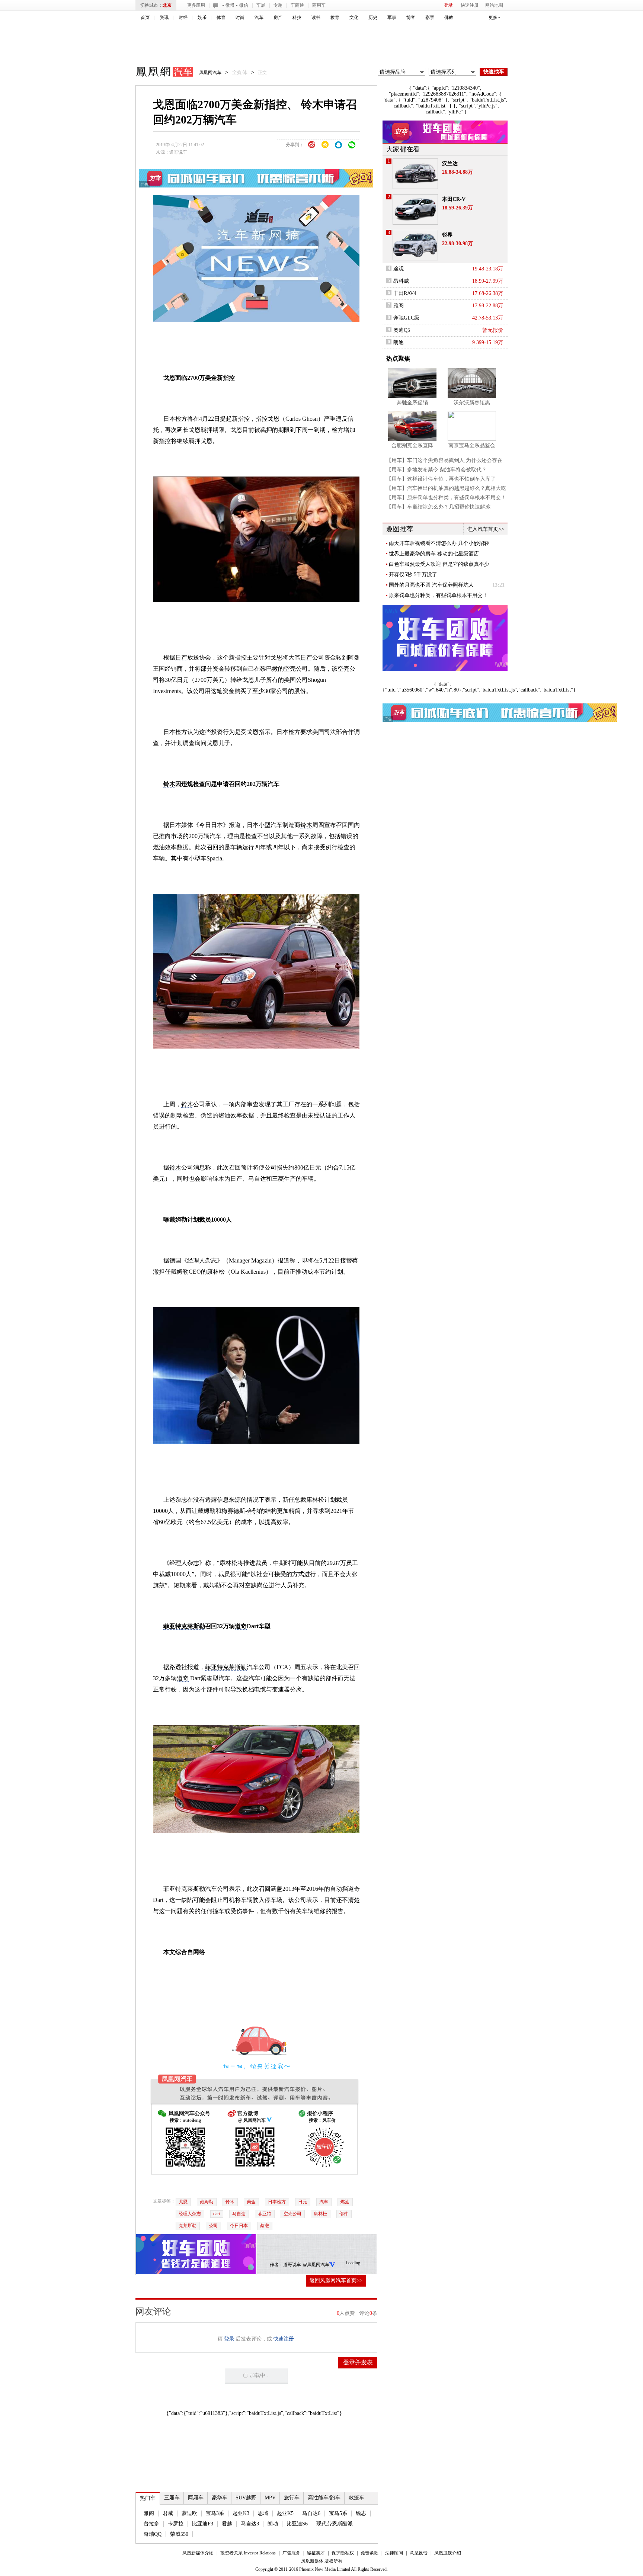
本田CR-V (454, 199)
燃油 (345, 2202)
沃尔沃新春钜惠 (472, 403)
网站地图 (494, 5)
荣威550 (179, 2534)
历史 (373, 17)
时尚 (240, 17)
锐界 (447, 235)
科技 (297, 17)
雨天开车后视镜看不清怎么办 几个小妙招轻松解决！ (439, 543)
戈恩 (183, 2202)
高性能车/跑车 (324, 2498)
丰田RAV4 (405, 293)
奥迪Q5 (402, 330)
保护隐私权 (343, 2553)
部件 (344, 2214)
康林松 (320, 2214)
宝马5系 (338, 2513)
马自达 (257, 1179)
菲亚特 (172, 1626)
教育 (335, 17)
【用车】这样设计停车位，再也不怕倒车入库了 (441, 479)
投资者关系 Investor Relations (248, 2553)
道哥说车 (178, 152)
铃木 (169, 784)
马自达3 (250, 2524)
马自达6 (311, 2513)
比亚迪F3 (203, 2524)
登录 (448, 5)
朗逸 (399, 342)
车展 (261, 5)
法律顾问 (394, 2553)
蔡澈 (265, 2226)
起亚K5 (285, 2513)
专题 (278, 5)
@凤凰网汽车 (316, 2265)
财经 (183, 17)
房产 (278, 17)
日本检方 (277, 2202)
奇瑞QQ (153, 2534)
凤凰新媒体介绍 (198, 2553)
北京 (167, 5)
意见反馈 (419, 2553)
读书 (316, 17)
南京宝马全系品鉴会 (472, 445)
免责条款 (370, 2553)
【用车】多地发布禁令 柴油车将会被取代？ (436, 470)
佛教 (449, 17)
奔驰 (253, 1511)
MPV (270, 2498)
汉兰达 (450, 163)
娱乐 (202, 17)
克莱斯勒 (193, 1626)
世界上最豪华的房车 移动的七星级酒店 (434, 554)
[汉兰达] (415, 174)
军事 (392, 17)
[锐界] (415, 245)
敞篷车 (356, 2498)
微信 (244, 5)
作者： (276, 2265)
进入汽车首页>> (486, 529)
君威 (168, 2513)
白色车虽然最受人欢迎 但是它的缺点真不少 (439, 564)
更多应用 (196, 5)
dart (217, 2214)
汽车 (259, 17)
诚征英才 (316, 2553)
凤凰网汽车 (159, 73)
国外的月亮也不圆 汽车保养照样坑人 (431, 585)
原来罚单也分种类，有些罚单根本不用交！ (438, 595)
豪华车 (220, 2498)
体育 (221, 17)
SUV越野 (246, 2498)
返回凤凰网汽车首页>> (336, 2280)
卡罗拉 (176, 2524)
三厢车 (172, 2498)
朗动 (273, 2524)
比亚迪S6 (297, 2524)
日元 (303, 2202)
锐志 (361, 2513)
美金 (251, 2202)
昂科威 (401, 281)
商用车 (319, 5)
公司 (213, 2226)
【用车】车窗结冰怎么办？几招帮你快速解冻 (438, 507)
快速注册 (470, 5)
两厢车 (196, 2498)
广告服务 (291, 2553)
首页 (145, 17)
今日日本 (239, 2226)
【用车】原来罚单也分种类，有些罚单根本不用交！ (446, 498)
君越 (227, 2524)
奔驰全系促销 (412, 403)
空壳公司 (292, 2214)
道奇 (241, 1626)
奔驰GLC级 (406, 318)
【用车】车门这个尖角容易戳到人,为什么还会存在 (444, 460)
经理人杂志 (190, 2214)
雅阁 (149, 2513)
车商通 (297, 5)
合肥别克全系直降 (412, 445)
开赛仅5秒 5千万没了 (413, 575)
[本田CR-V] (415, 209)
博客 (411, 17)
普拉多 (151, 2524)
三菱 (278, 1179)
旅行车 (292, 2498)
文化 (354, 17)
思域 (263, 2513)
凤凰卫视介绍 (448, 2553)
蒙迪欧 (189, 2513)
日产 (181, 657)
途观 (399, 269)
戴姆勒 (207, 2202)
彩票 (430, 17)
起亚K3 (241, 2513)
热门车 (148, 2498)
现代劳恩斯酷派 (335, 2524)
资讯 (164, 17)
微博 (230, 5)
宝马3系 (215, 2513)
